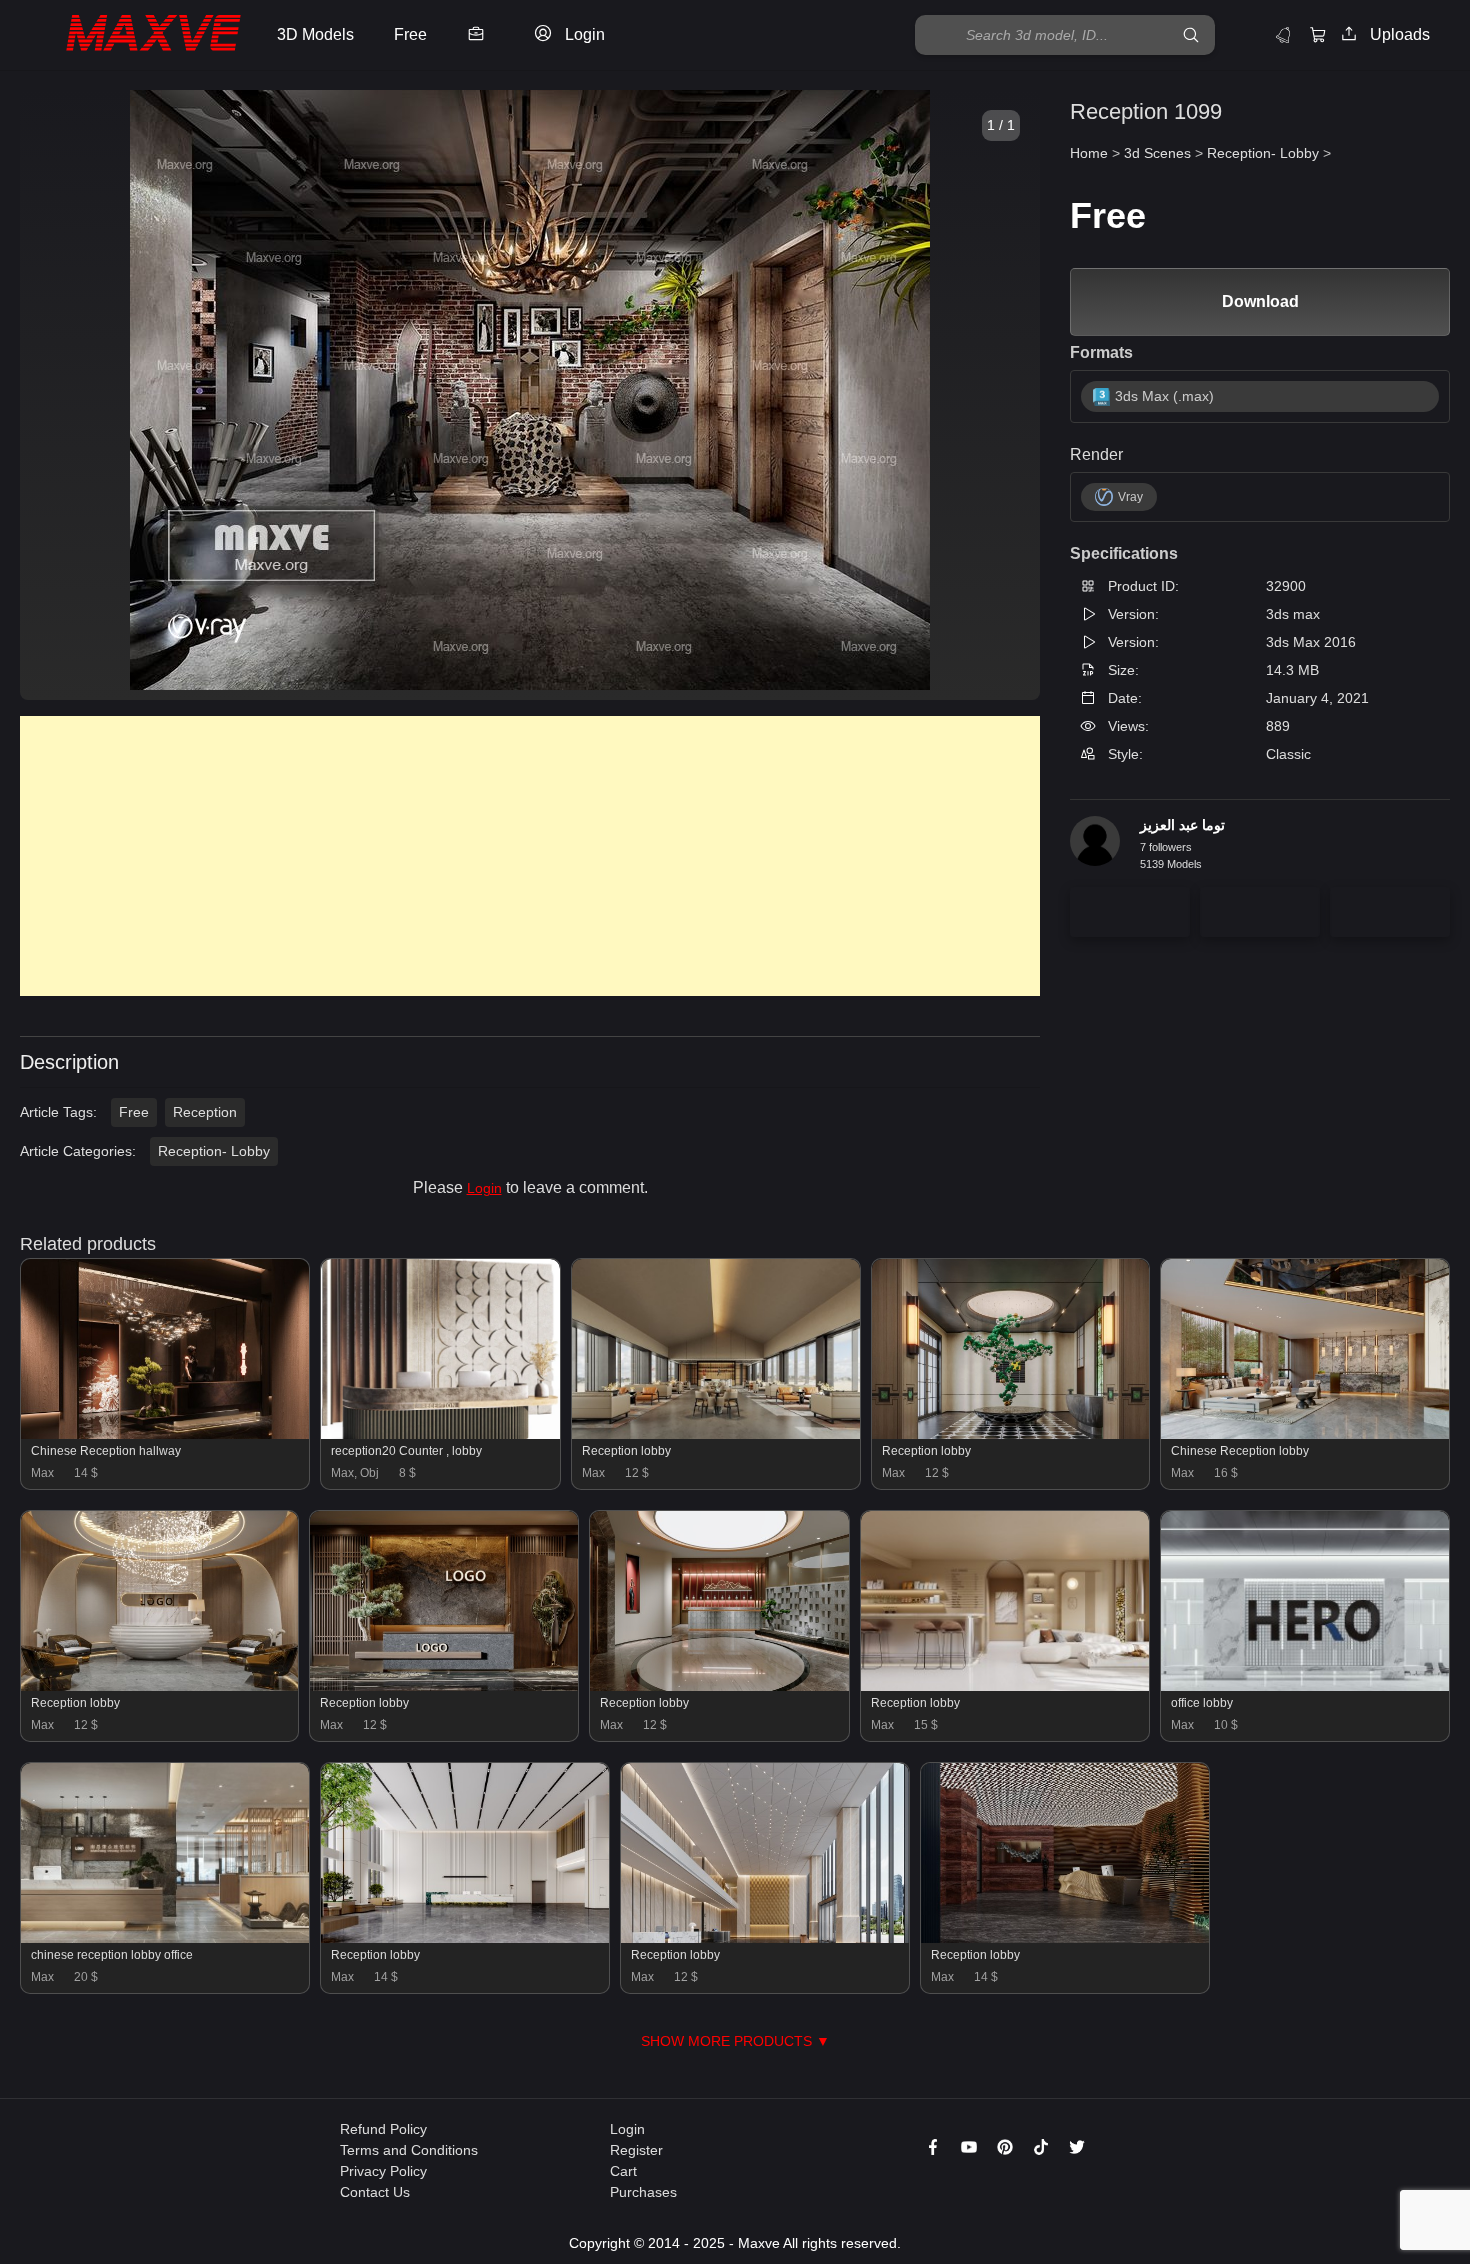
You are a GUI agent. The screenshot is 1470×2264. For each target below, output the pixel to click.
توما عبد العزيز (1182, 825)
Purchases (643, 2192)
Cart (623, 2171)
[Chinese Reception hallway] (165, 1434)
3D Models (315, 34)
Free (134, 1112)
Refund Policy (383, 2129)
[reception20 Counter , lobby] (440, 1434)
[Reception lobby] (716, 1434)
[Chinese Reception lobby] (1305, 1434)
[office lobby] (1305, 1686)
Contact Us (375, 2192)
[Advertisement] (530, 856)
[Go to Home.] (133, 35)
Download (1260, 301)
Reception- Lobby (214, 1151)
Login (484, 1188)
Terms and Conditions (409, 2150)
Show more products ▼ (735, 2041)
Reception (205, 1112)
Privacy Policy (383, 2171)
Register (636, 2150)
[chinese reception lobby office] (165, 1938)
